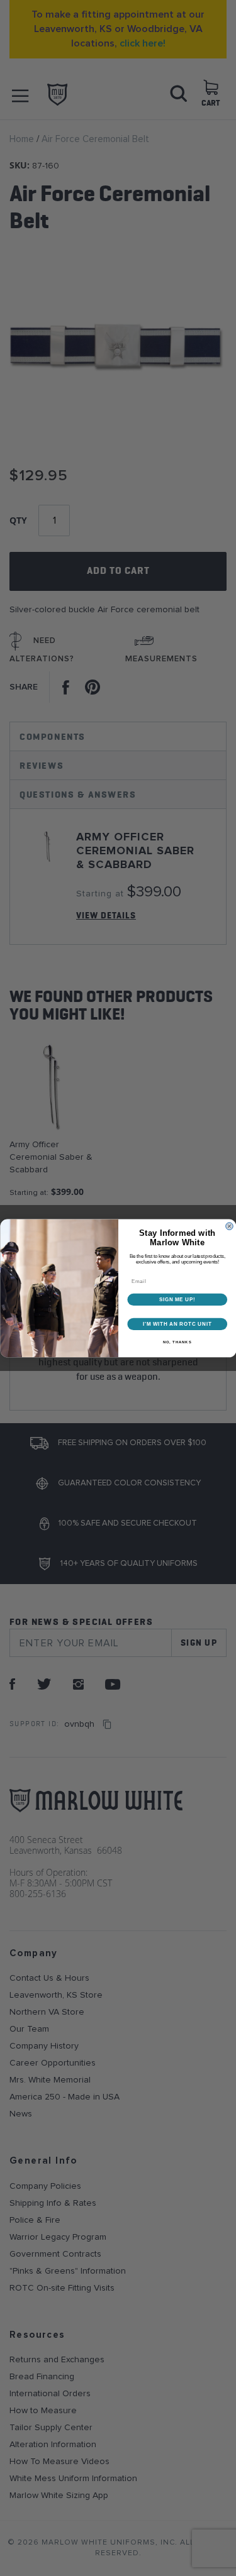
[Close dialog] (229, 1226)
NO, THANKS (177, 1342)
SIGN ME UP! (177, 1299)
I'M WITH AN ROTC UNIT (177, 1324)
